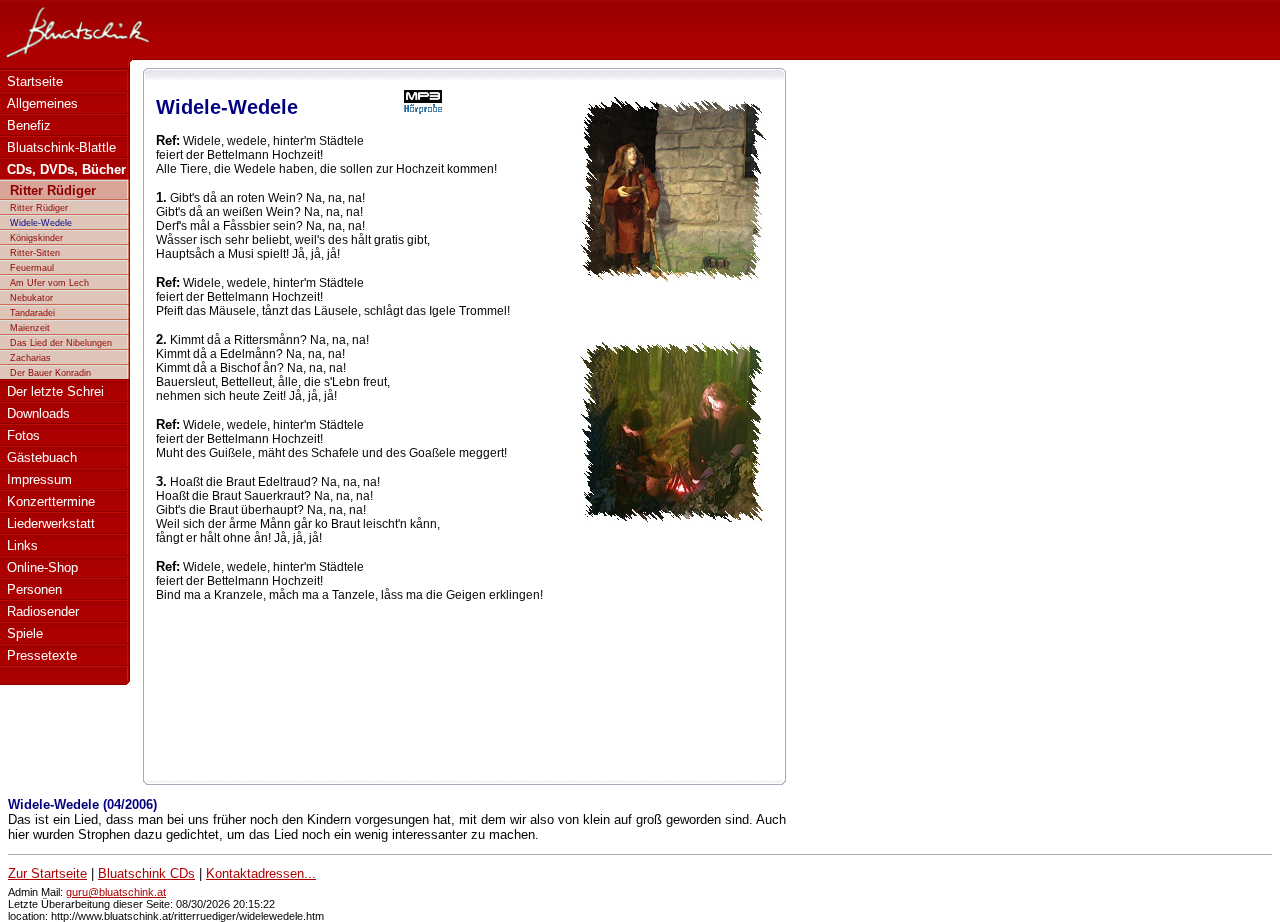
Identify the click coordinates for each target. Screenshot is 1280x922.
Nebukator (31, 298)
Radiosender (43, 611)
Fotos (23, 435)
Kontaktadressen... (261, 873)
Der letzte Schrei (55, 391)
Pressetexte (42, 655)
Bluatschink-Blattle (61, 147)
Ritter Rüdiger (39, 208)
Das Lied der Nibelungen (61, 343)
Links (22, 545)
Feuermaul (32, 268)
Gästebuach (42, 457)
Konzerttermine (51, 501)
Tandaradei (32, 313)
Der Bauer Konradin (50, 373)
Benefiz (29, 125)
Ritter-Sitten (35, 253)
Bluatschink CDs (146, 873)
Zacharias (30, 358)
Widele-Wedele (41, 223)
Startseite (35, 81)
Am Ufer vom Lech (49, 283)
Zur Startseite (47, 873)
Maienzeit (30, 328)
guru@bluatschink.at (116, 892)
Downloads (38, 413)
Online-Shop (42, 567)
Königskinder (36, 238)
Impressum (39, 479)
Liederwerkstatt (51, 523)
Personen (34, 589)
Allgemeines (42, 103)
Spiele (25, 633)
